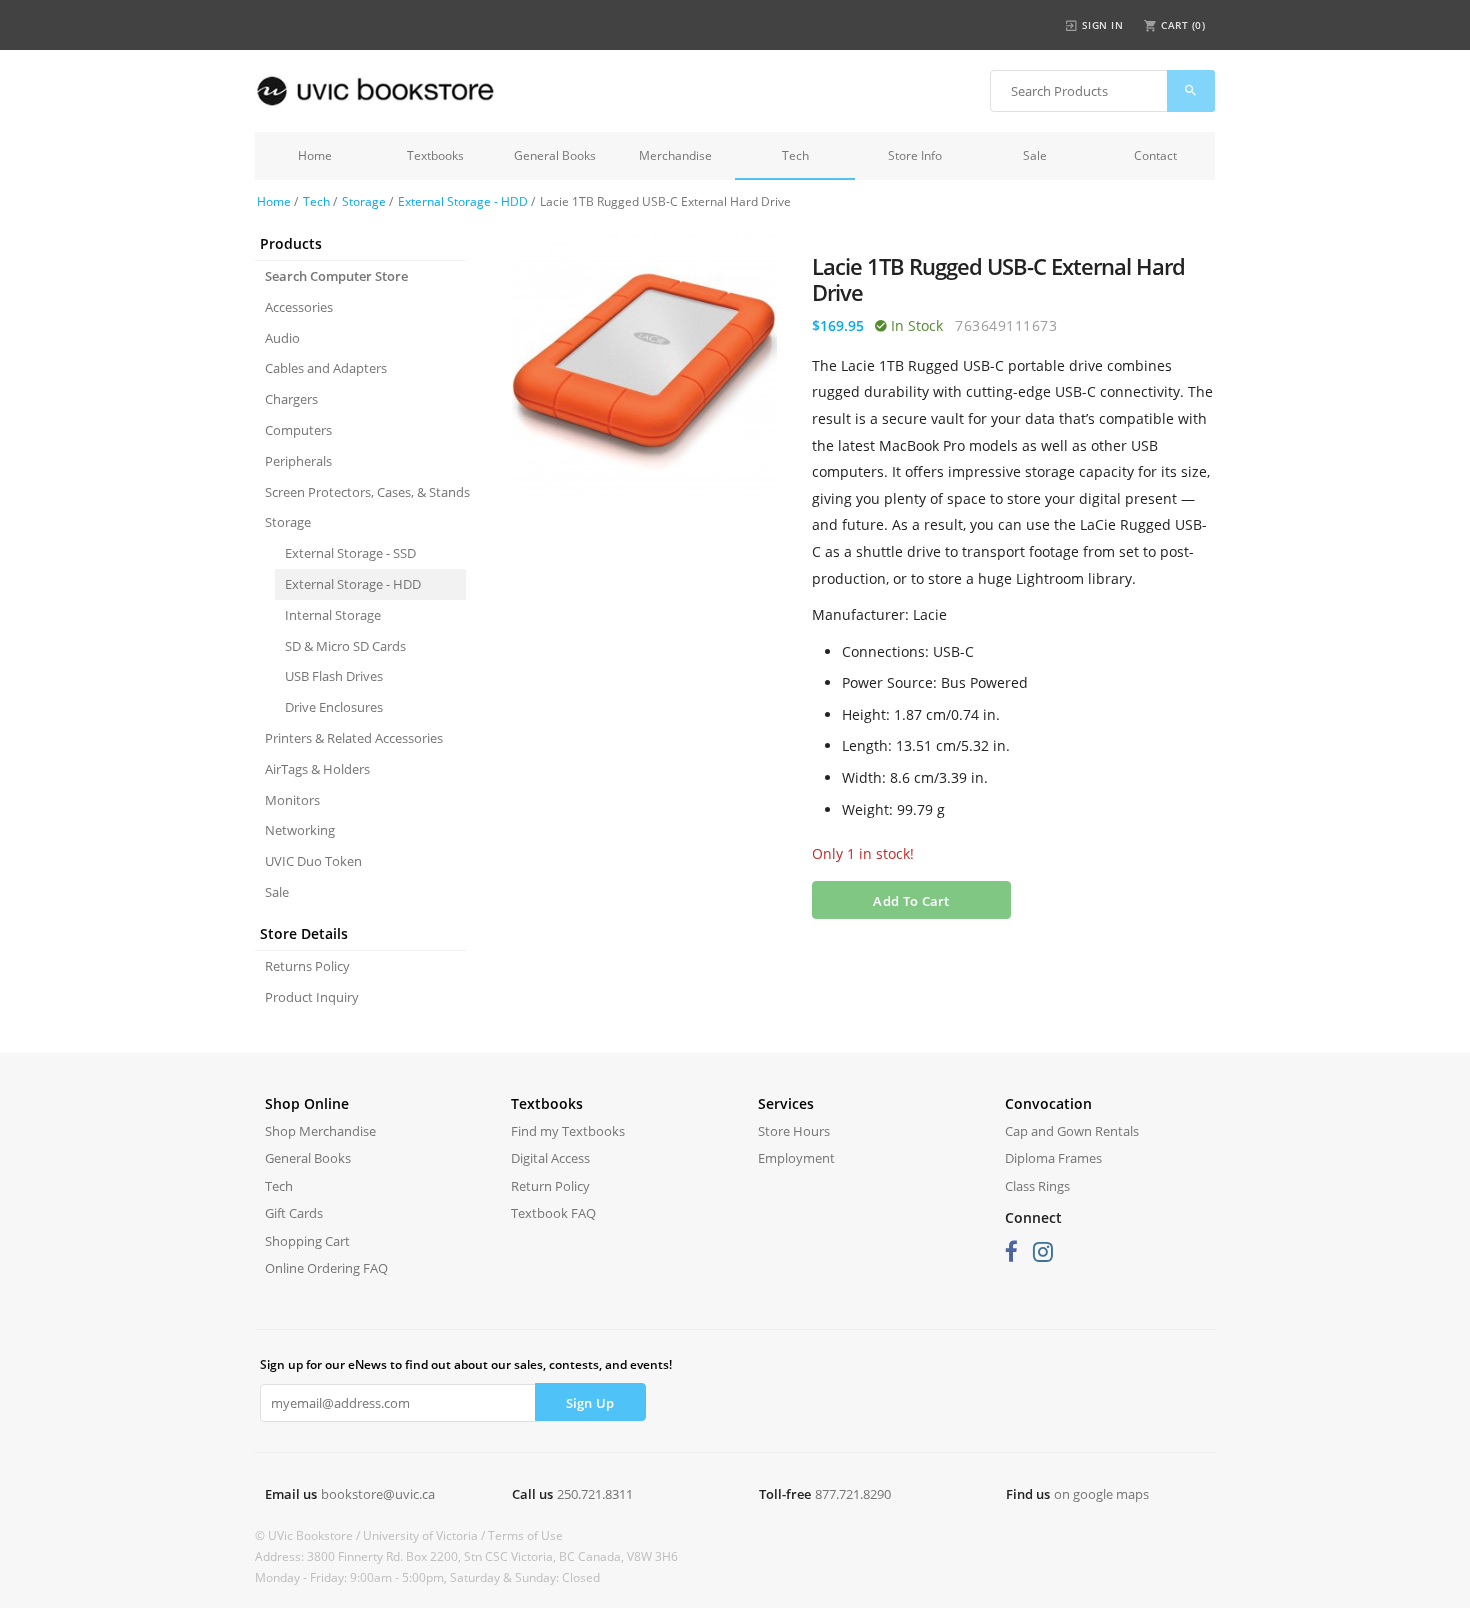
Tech (795, 155)
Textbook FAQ (553, 1213)
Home (315, 155)
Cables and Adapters (326, 368)
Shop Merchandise (320, 1131)
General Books (555, 155)
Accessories (299, 307)
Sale (1035, 155)
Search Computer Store (336, 276)
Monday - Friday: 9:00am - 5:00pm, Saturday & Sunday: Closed (427, 1577)
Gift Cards (294, 1213)
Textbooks (435, 155)
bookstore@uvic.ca (378, 1494)
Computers (298, 430)
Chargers (291, 399)
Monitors (292, 800)
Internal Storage (333, 615)
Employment (796, 1158)
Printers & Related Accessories (354, 738)
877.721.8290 (853, 1494)
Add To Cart (911, 901)
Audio (282, 338)
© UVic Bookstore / (309, 1535)
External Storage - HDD (463, 201)
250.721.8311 (595, 1494)
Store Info (915, 155)
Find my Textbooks (568, 1131)
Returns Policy (307, 966)
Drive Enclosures (334, 707)
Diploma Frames (1053, 1158)
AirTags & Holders (317, 769)
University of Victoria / (425, 1535)
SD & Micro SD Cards (345, 646)
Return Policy (550, 1186)
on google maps (1101, 1494)
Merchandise (675, 155)
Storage (364, 201)
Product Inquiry (312, 997)
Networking (300, 830)
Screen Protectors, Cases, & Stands (365, 492)
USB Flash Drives (334, 676)
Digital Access (550, 1158)
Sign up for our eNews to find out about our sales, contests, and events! (466, 1364)
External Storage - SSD (350, 553)
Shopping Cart (307, 1241)
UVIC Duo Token (313, 861)
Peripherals (298, 461)
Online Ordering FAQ (326, 1268)
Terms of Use (525, 1535)
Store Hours (794, 1131)
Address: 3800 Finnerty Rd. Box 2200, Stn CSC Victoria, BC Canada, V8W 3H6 (466, 1556)
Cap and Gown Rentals (1072, 1131)
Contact (1155, 155)
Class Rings (1037, 1186)
